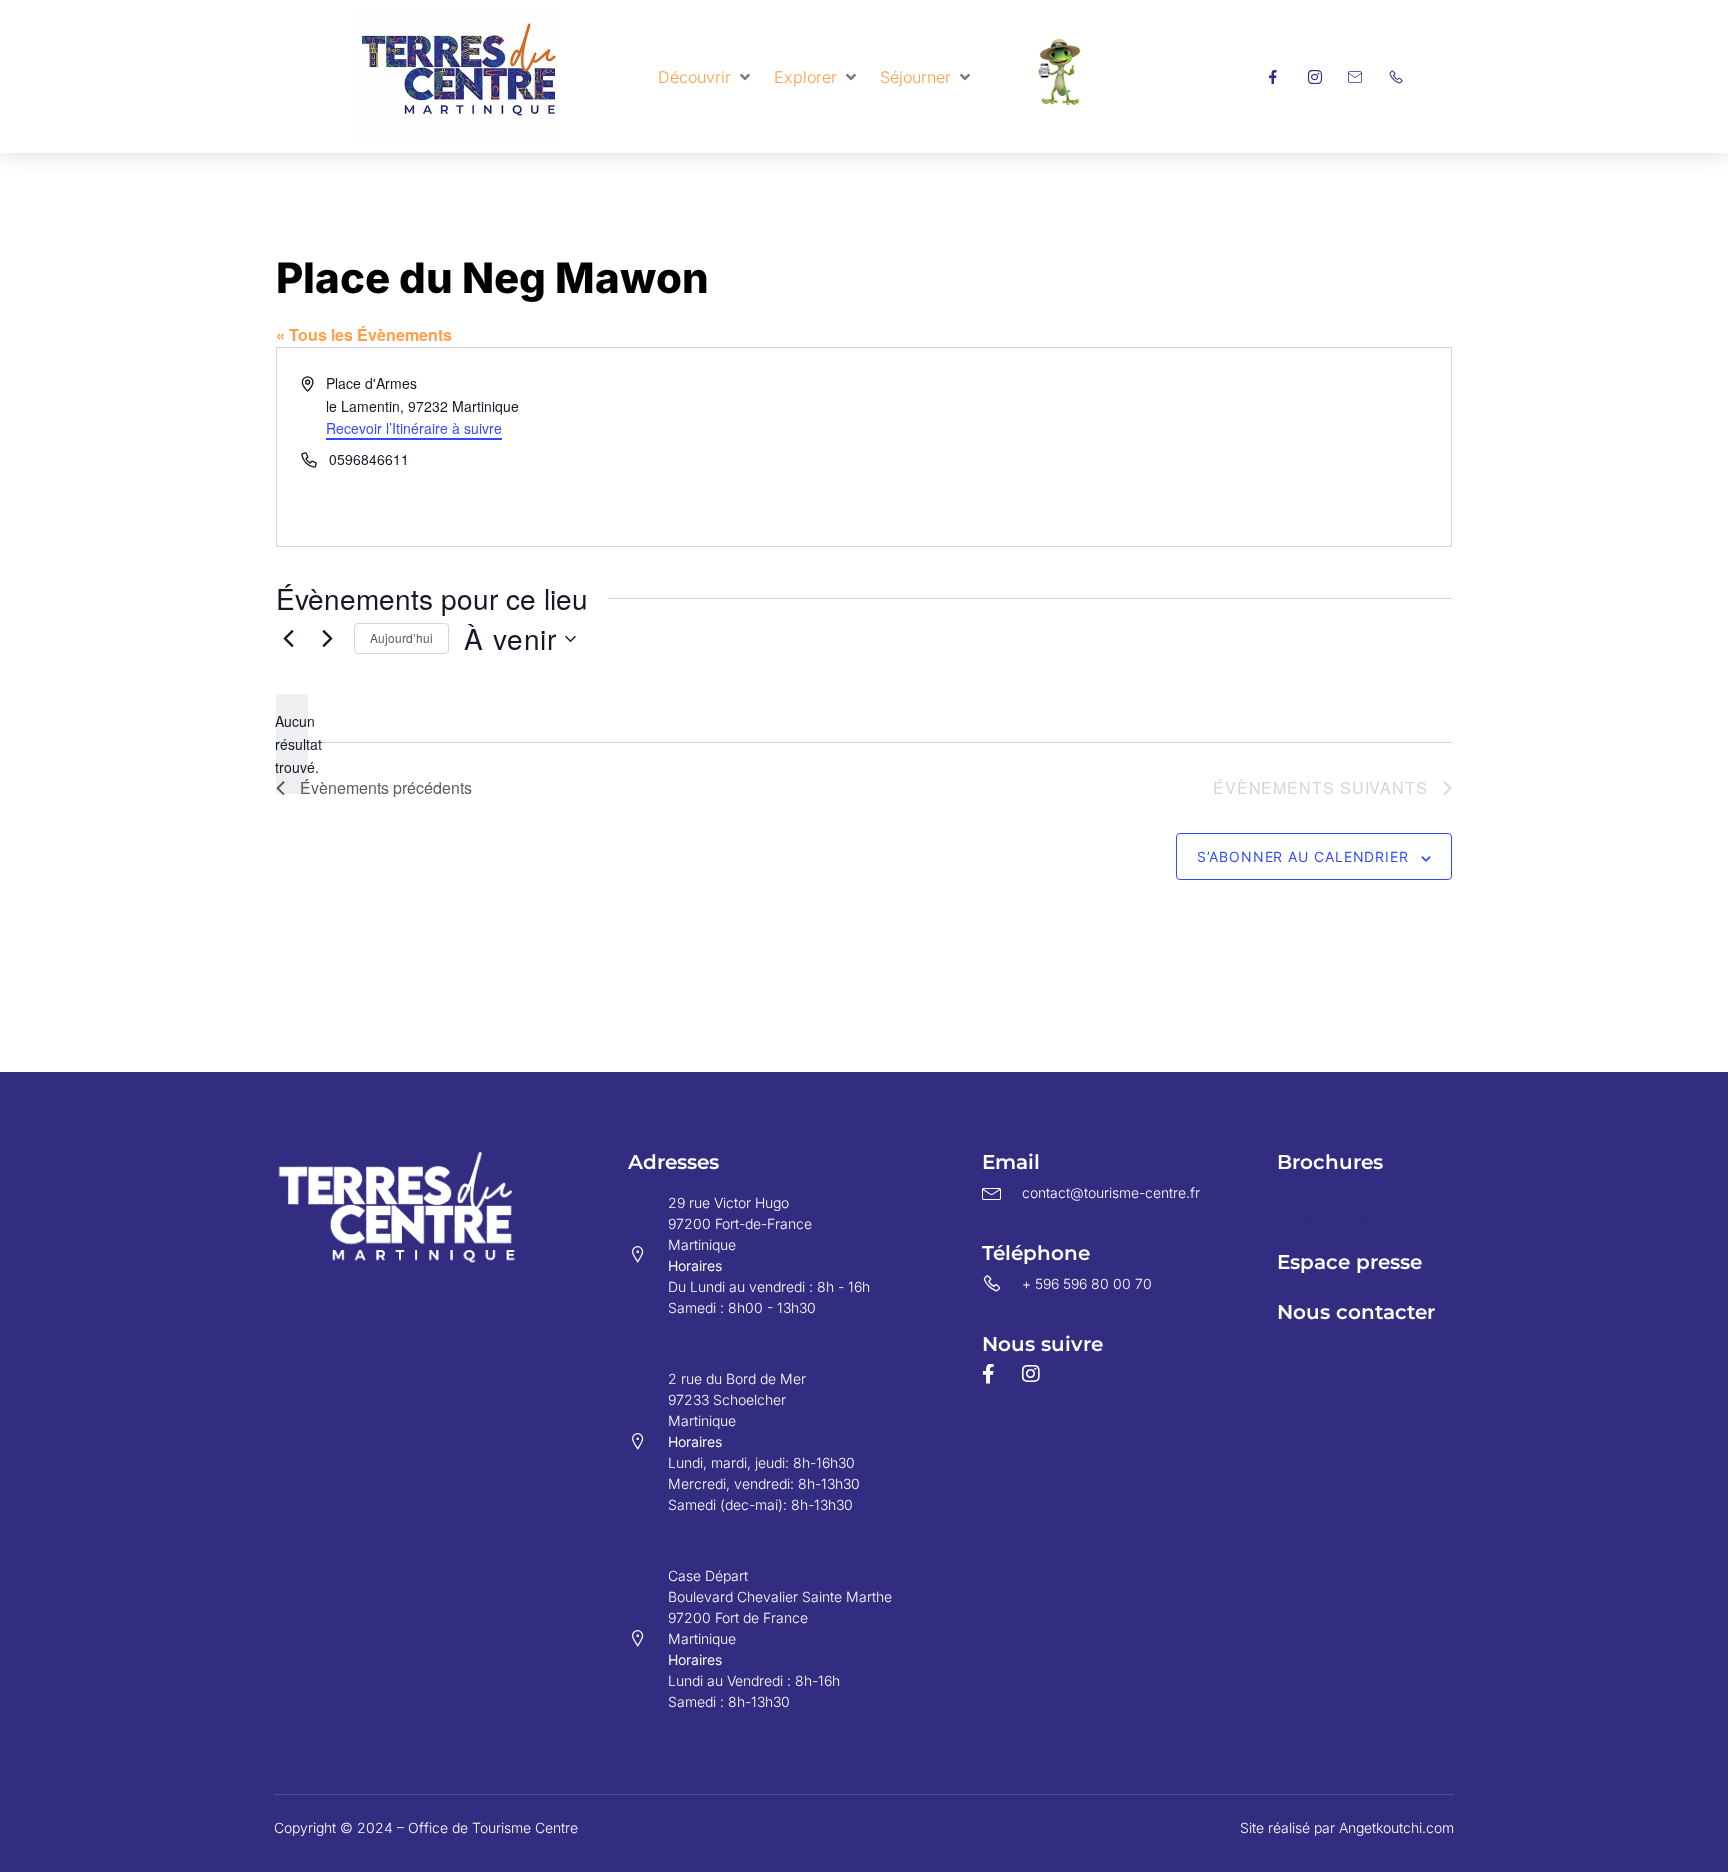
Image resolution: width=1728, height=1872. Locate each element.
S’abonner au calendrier (1303, 856)
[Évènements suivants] (327, 639)
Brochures (1330, 1162)
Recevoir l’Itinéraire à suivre (414, 428)
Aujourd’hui (401, 637)
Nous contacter (1356, 1312)
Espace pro (1334, 1212)
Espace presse (1349, 1262)
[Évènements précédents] (288, 639)
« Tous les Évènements (364, 334)
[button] (706, 77)
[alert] (292, 744)
